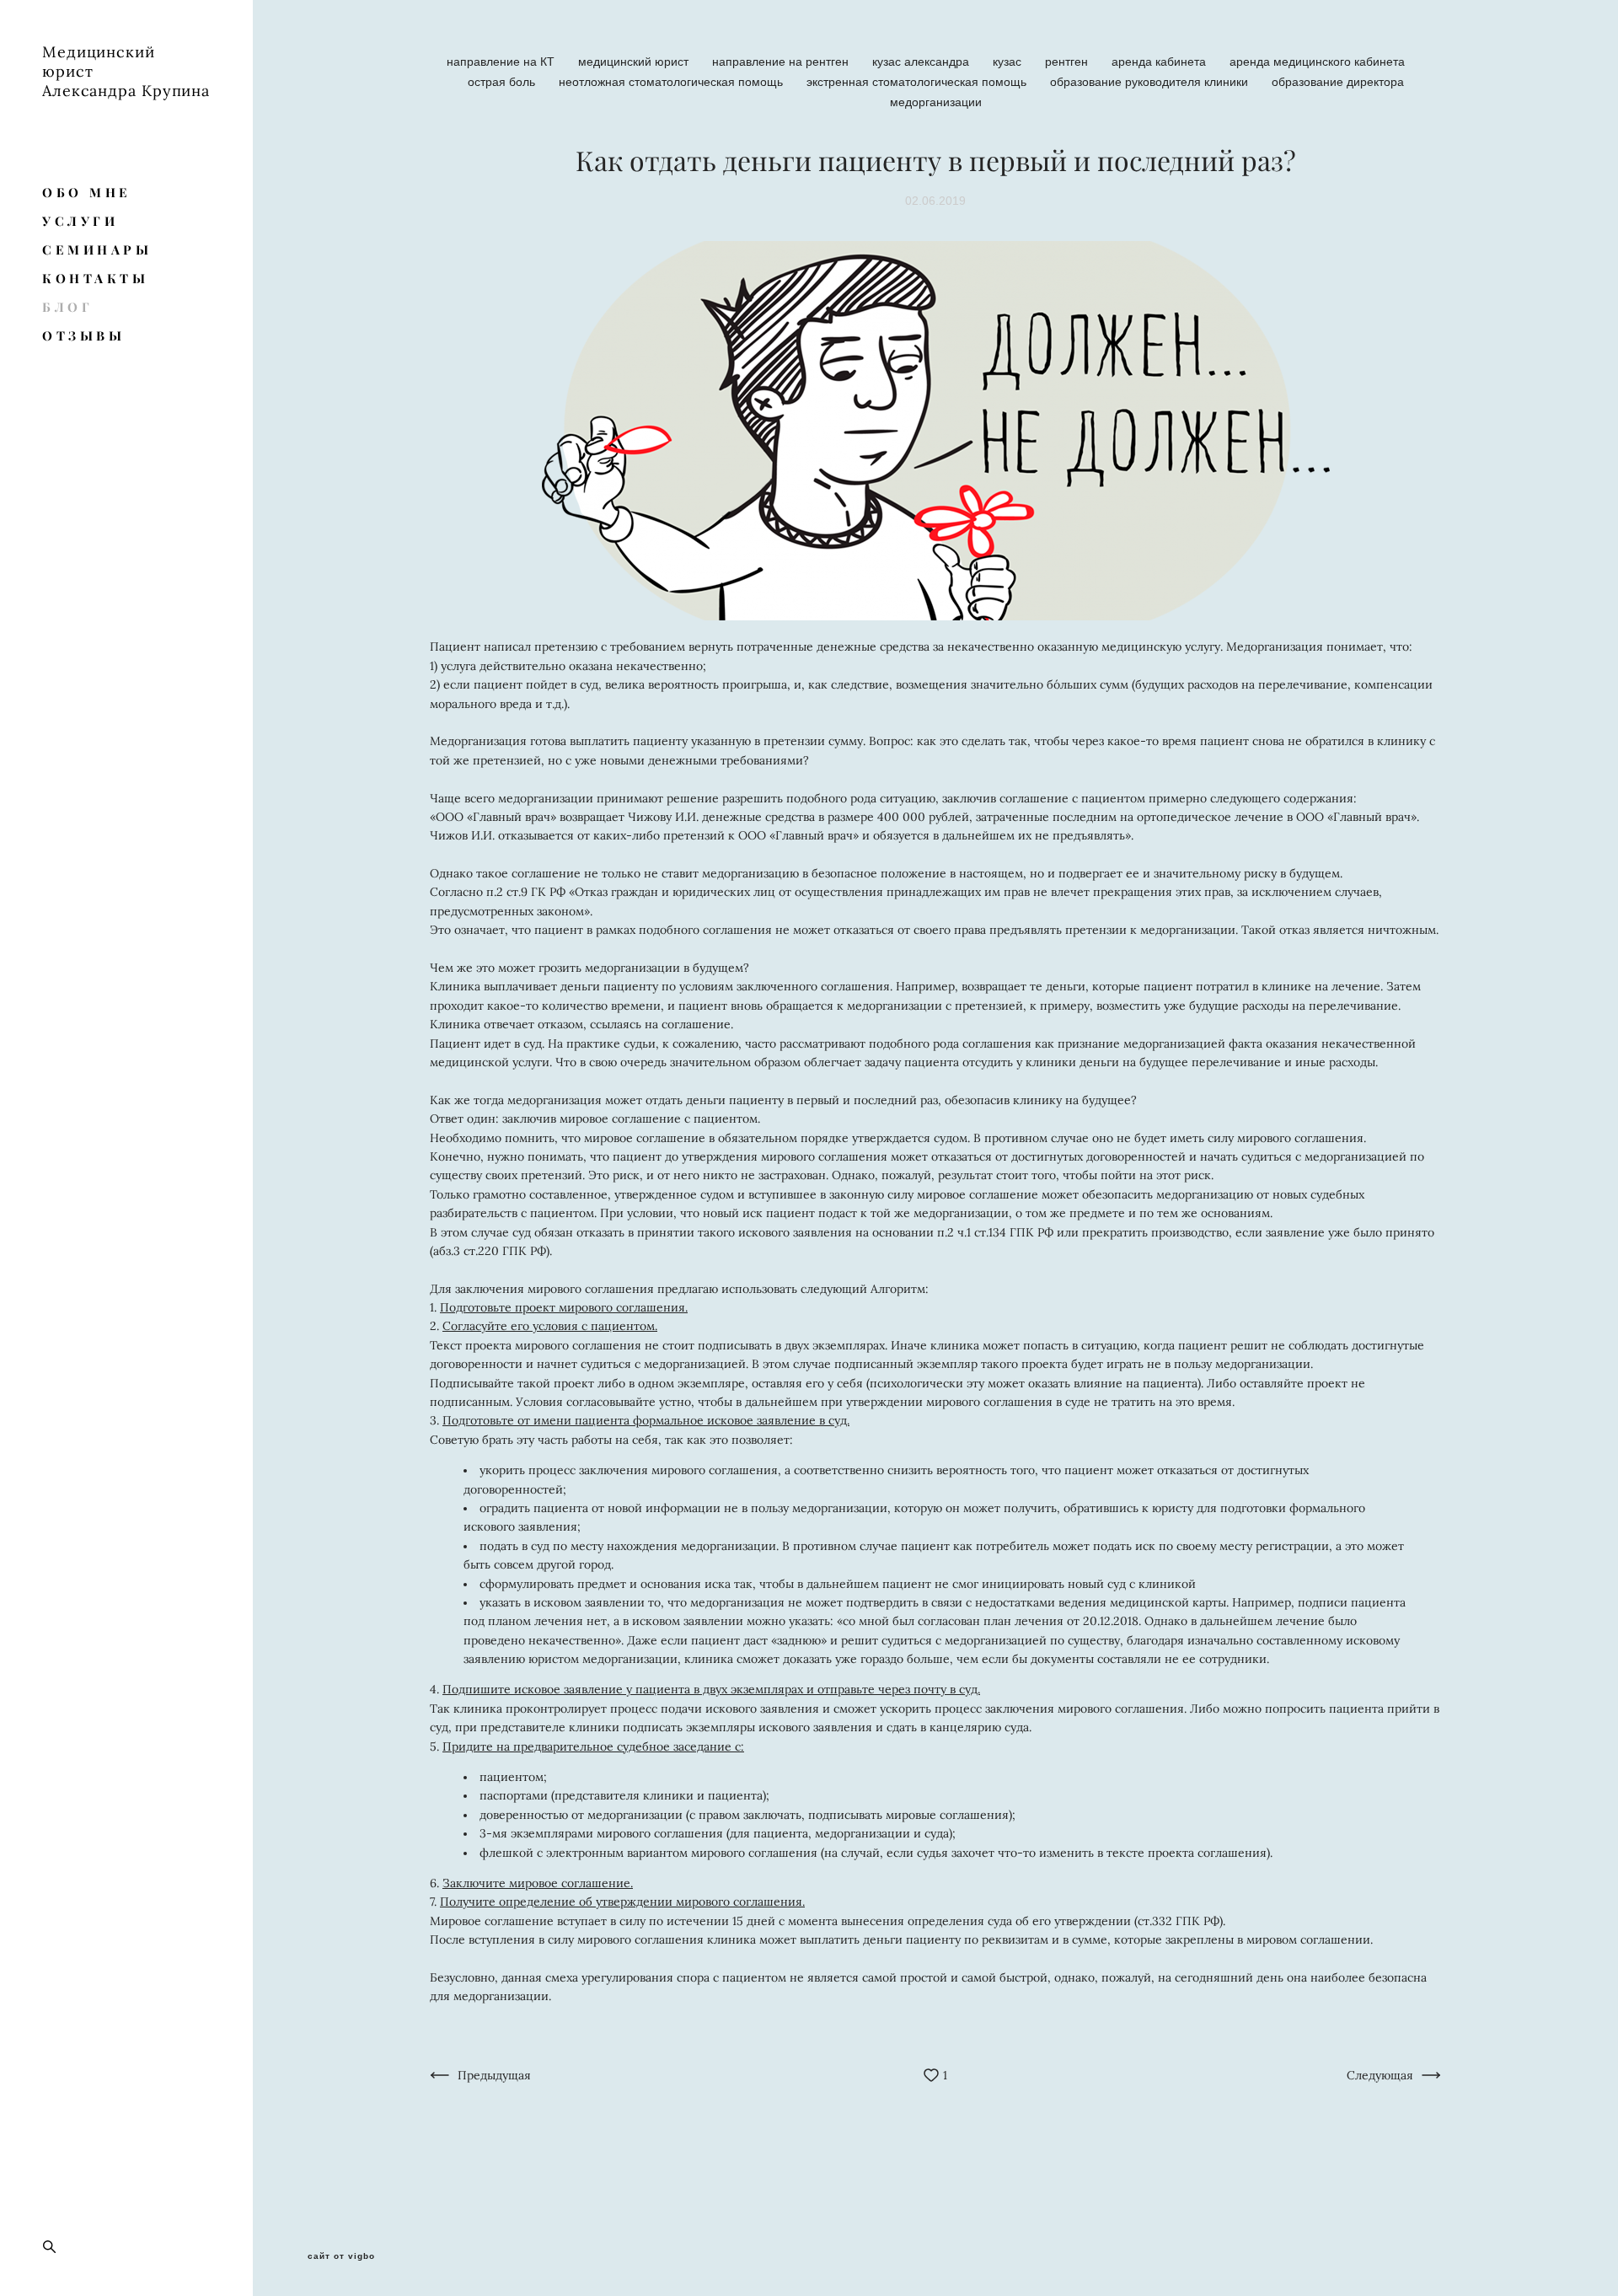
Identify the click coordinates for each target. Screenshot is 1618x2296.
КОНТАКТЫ (95, 279)
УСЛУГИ (80, 221)
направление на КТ (502, 62)
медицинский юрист (635, 62)
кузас (1009, 62)
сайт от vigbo (341, 2256)
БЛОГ (67, 307)
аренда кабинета (1160, 62)
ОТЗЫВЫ (83, 336)
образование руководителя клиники (1151, 82)
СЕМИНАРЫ (97, 250)
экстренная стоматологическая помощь (918, 82)
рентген (1068, 62)
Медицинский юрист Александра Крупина (126, 71)
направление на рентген (782, 62)
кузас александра (922, 62)
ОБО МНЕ (87, 193)
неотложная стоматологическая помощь (672, 82)
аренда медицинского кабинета (1317, 62)
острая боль (503, 82)
